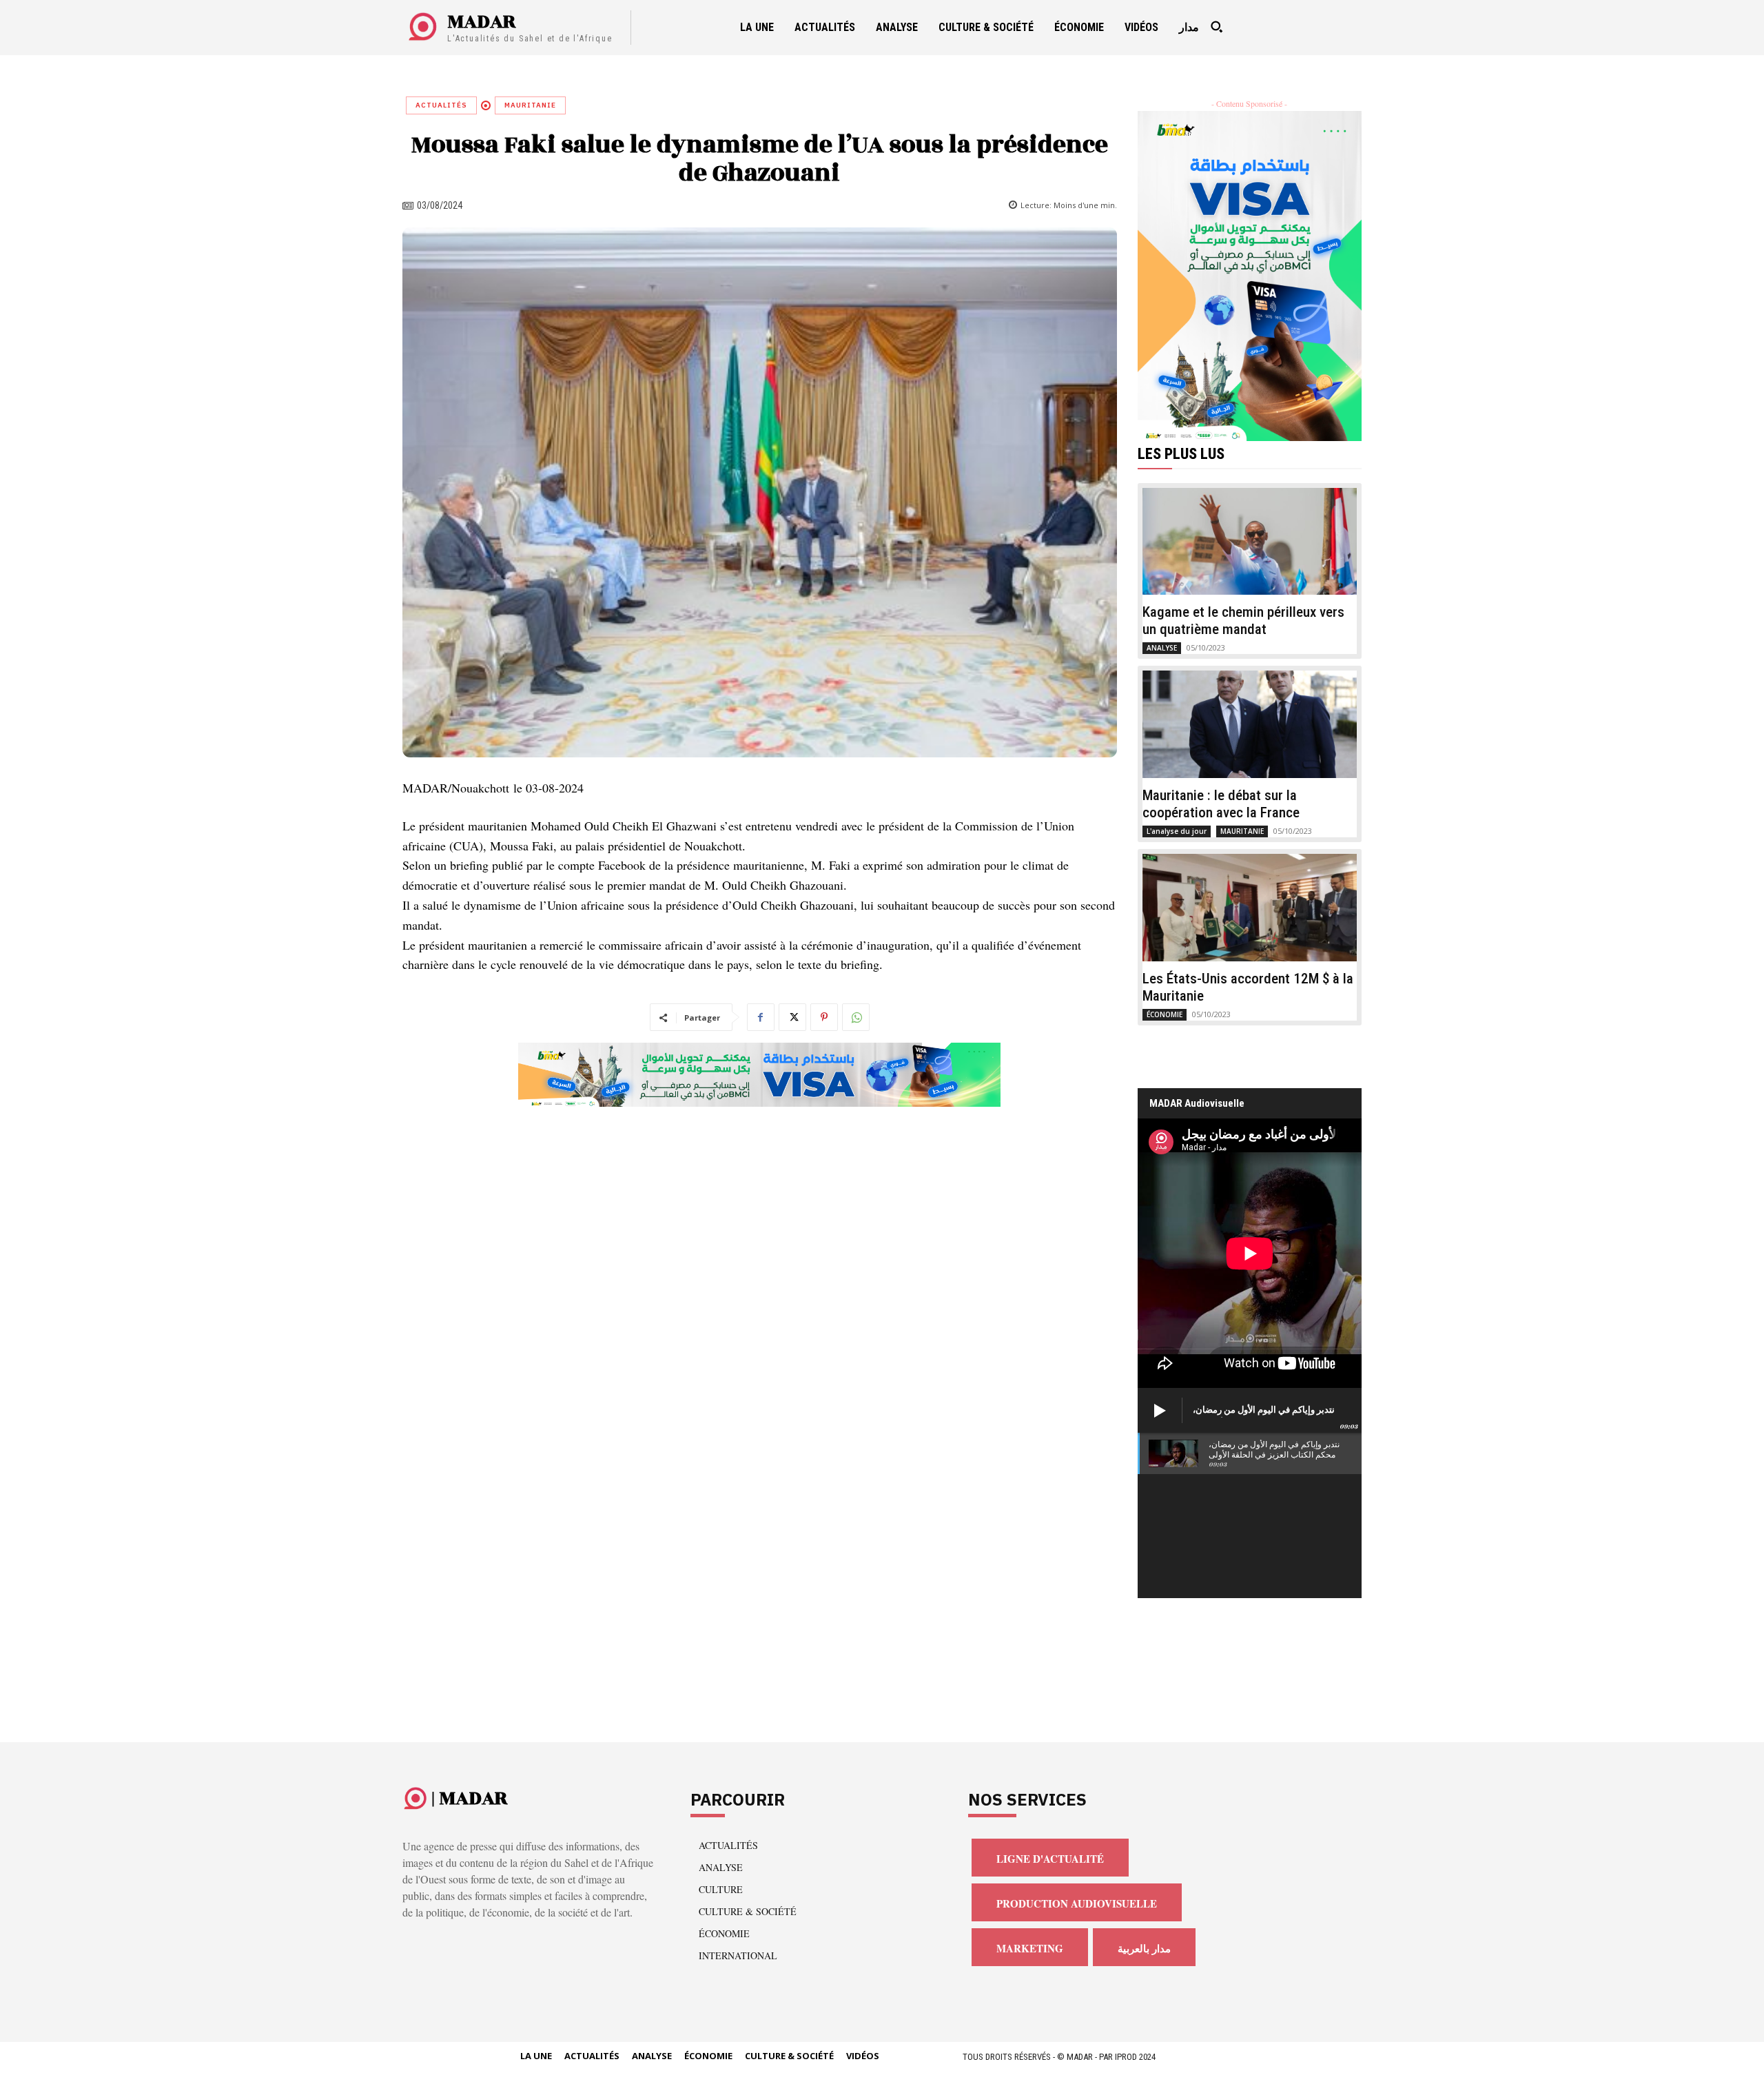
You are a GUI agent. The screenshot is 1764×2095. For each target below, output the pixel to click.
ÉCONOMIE (1165, 1014)
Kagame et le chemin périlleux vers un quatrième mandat (1243, 621)
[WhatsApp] (856, 1017)
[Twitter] (792, 1017)
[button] (1216, 27)
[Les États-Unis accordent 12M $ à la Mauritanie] (1250, 908)
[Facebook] (761, 1017)
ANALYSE (1162, 648)
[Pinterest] (824, 1017)
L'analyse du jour (1177, 831)
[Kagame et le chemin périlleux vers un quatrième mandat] (1250, 542)
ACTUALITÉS (441, 105)
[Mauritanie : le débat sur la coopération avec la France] (1250, 724)
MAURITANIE (530, 105)
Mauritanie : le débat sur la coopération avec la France (1221, 804)
